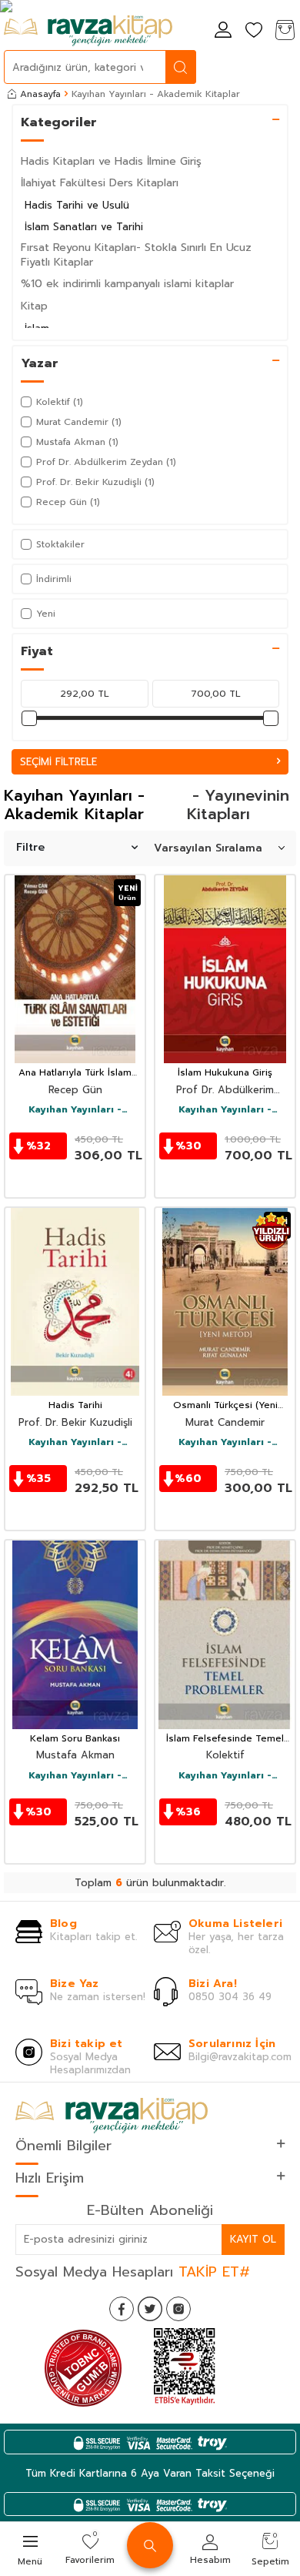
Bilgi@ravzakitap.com (240, 2057)
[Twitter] (150, 2309)
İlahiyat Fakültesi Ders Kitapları (100, 183)
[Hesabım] (223, 31)
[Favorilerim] (254, 31)
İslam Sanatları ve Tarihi (84, 227)
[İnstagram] (178, 2309)
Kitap (34, 306)
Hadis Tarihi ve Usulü (77, 205)
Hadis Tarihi (75, 1406)
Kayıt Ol (253, 2239)
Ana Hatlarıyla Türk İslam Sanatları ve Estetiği (75, 1073)
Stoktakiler (60, 544)
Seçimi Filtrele (58, 762)
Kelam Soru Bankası (75, 1739)
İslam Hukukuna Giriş (225, 1073)
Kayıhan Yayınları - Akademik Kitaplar (75, 1110)
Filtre (30, 847)
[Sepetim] (285, 31)
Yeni (46, 614)
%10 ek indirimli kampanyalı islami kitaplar (127, 284)
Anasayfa (40, 94)
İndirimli (54, 579)
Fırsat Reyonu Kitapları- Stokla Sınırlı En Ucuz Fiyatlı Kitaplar (136, 255)
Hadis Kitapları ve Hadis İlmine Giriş (111, 161)
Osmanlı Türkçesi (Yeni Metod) (225, 1406)
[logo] (88, 31)
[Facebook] (122, 2309)
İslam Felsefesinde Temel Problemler (225, 1739)
